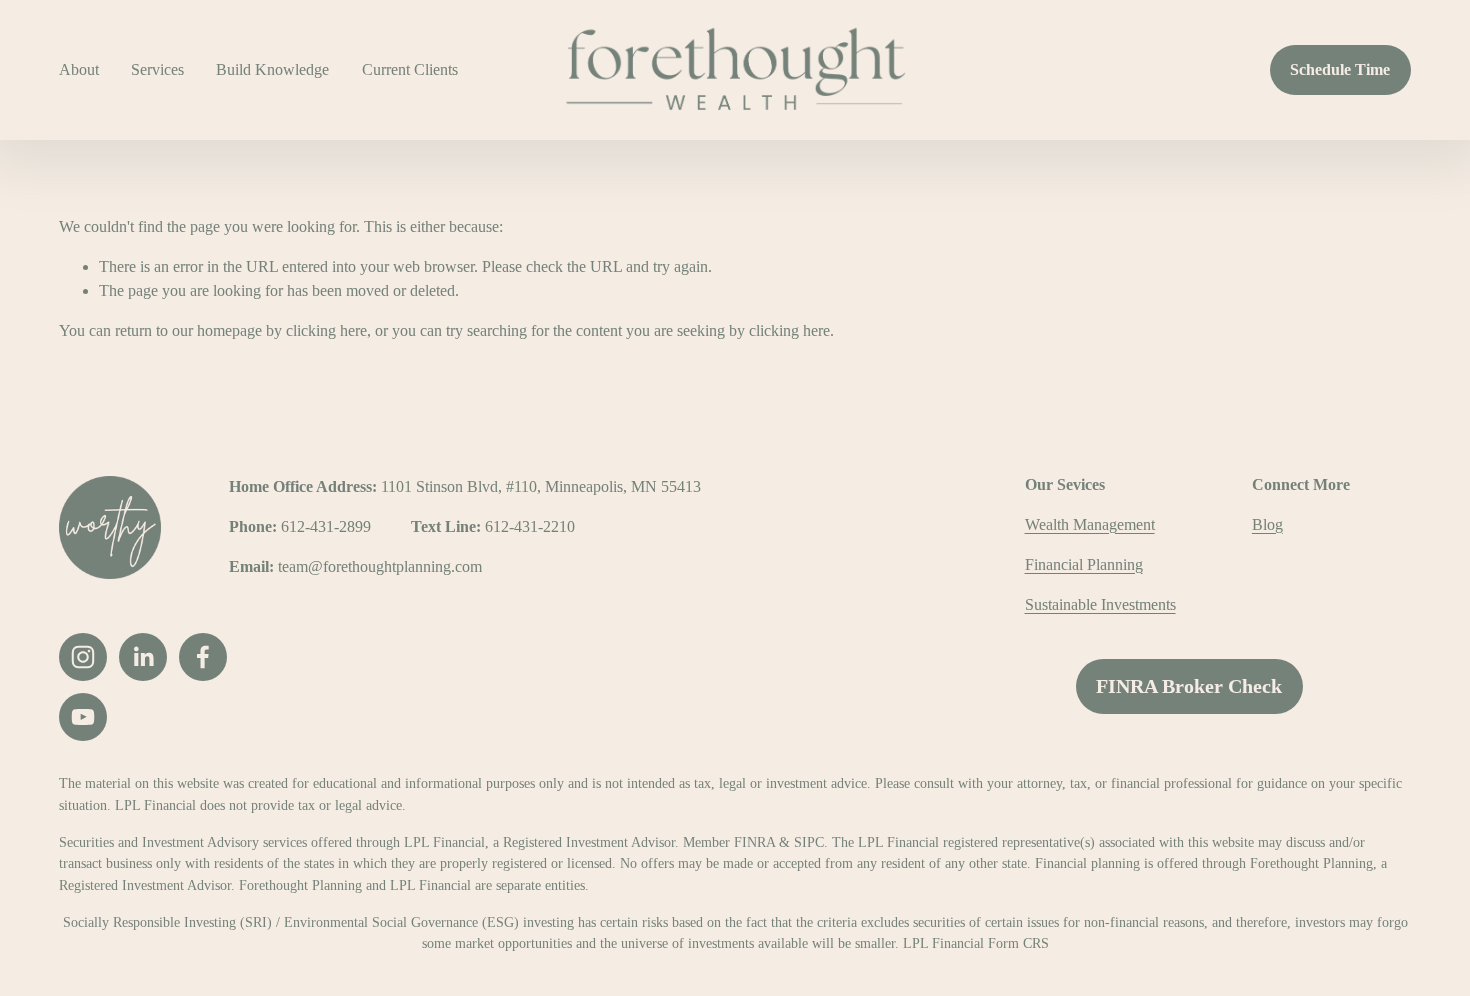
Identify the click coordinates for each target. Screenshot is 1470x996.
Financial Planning (1084, 564)
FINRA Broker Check (1189, 686)
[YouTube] (83, 717)
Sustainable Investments (1100, 604)
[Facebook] (203, 657)
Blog (1267, 524)
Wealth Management (1090, 524)
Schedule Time (1340, 69)
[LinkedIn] (143, 657)
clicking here (326, 330)
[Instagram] (83, 657)
